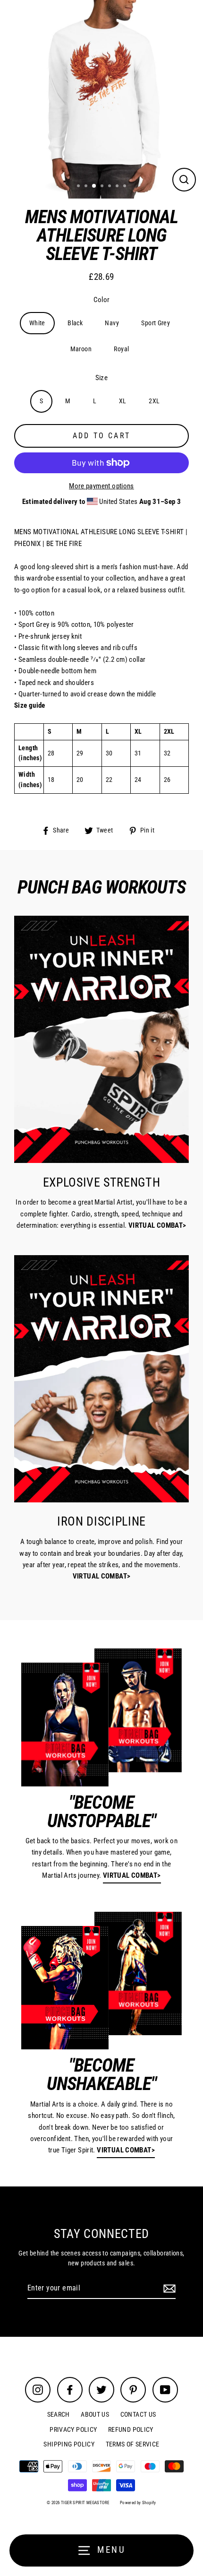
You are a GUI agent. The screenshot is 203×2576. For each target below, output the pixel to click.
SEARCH (59, 2414)
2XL (154, 401)
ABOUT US (95, 2414)
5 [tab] (110, 187)
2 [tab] (87, 187)
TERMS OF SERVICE (133, 2444)
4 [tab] (103, 187)
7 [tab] (126, 187)
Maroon (81, 349)
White (37, 323)
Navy (112, 323)
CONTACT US (138, 2414)
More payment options (101, 486)
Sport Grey (156, 323)
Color (102, 300)
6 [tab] (118, 187)
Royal (121, 349)
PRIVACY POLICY (73, 2429)
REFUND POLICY (131, 2429)
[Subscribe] (168, 2289)
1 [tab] (79, 187)
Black (75, 323)
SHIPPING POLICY (69, 2444)
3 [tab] (94, 186)
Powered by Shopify (138, 2503)
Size (102, 378)
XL (123, 401)
